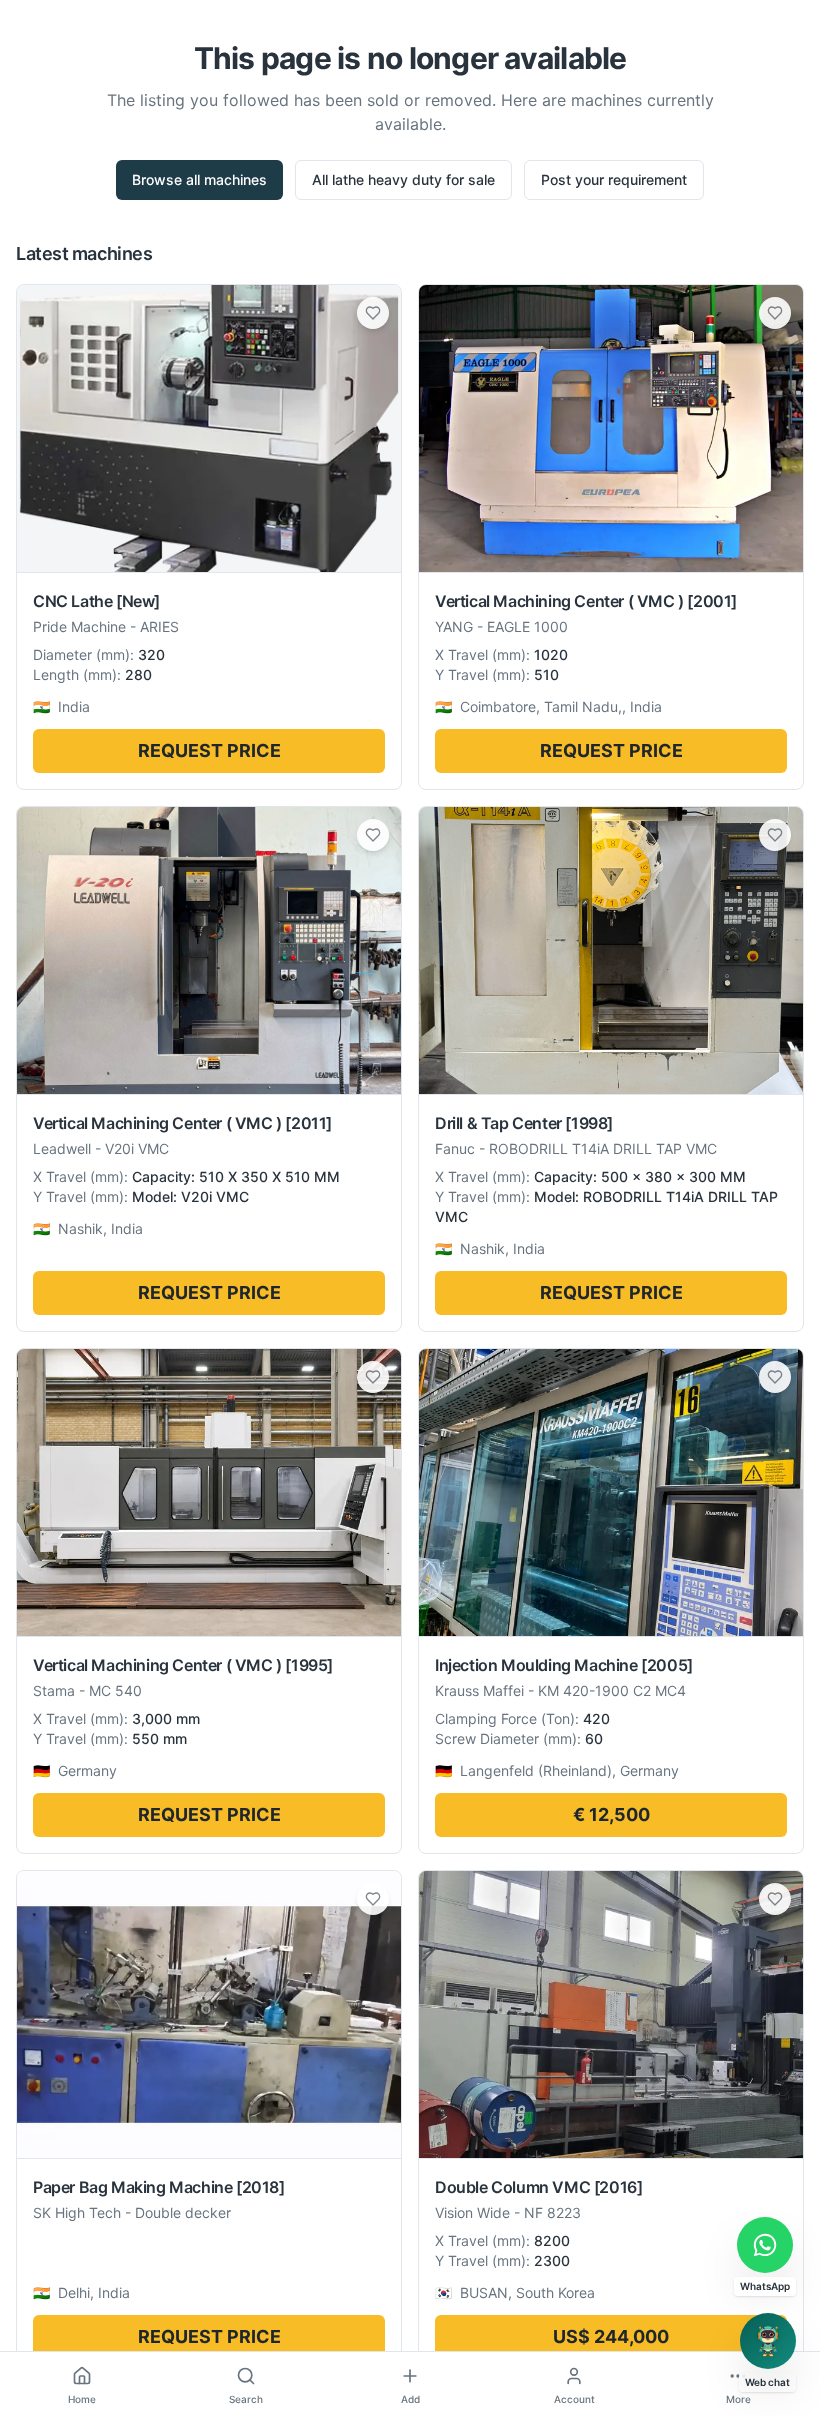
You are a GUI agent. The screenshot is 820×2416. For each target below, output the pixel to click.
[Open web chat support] (768, 2341)
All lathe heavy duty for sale (403, 179)
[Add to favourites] (373, 313)
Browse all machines (199, 179)
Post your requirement (614, 179)
